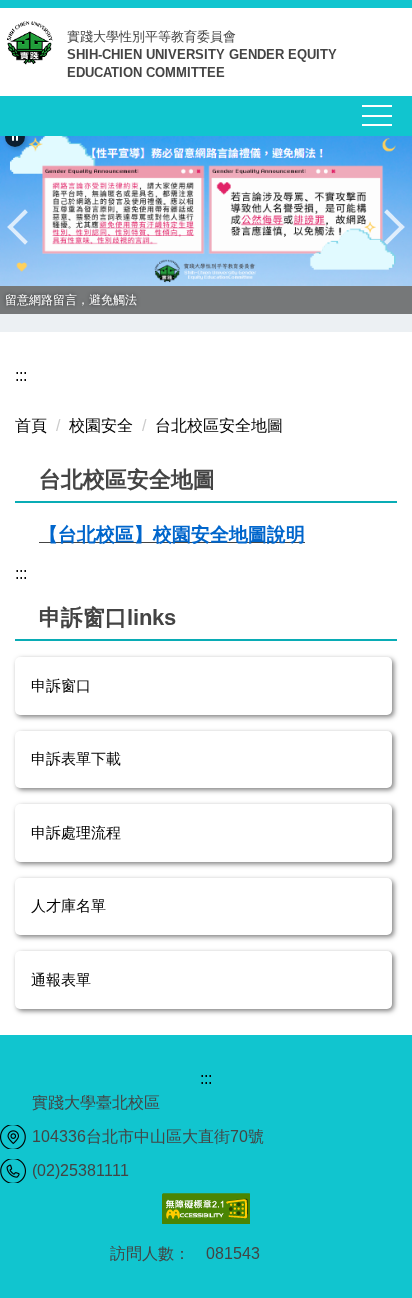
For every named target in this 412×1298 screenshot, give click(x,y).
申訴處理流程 (76, 832)
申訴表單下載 (76, 758)
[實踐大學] (33, 50)
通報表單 (61, 979)
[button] (15, 137)
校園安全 (101, 425)
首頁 (31, 425)
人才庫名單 (68, 905)
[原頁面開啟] (206, 204)
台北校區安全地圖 (219, 425)
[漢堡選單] (377, 116)
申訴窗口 (61, 685)
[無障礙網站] (206, 1207)
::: (21, 375)
